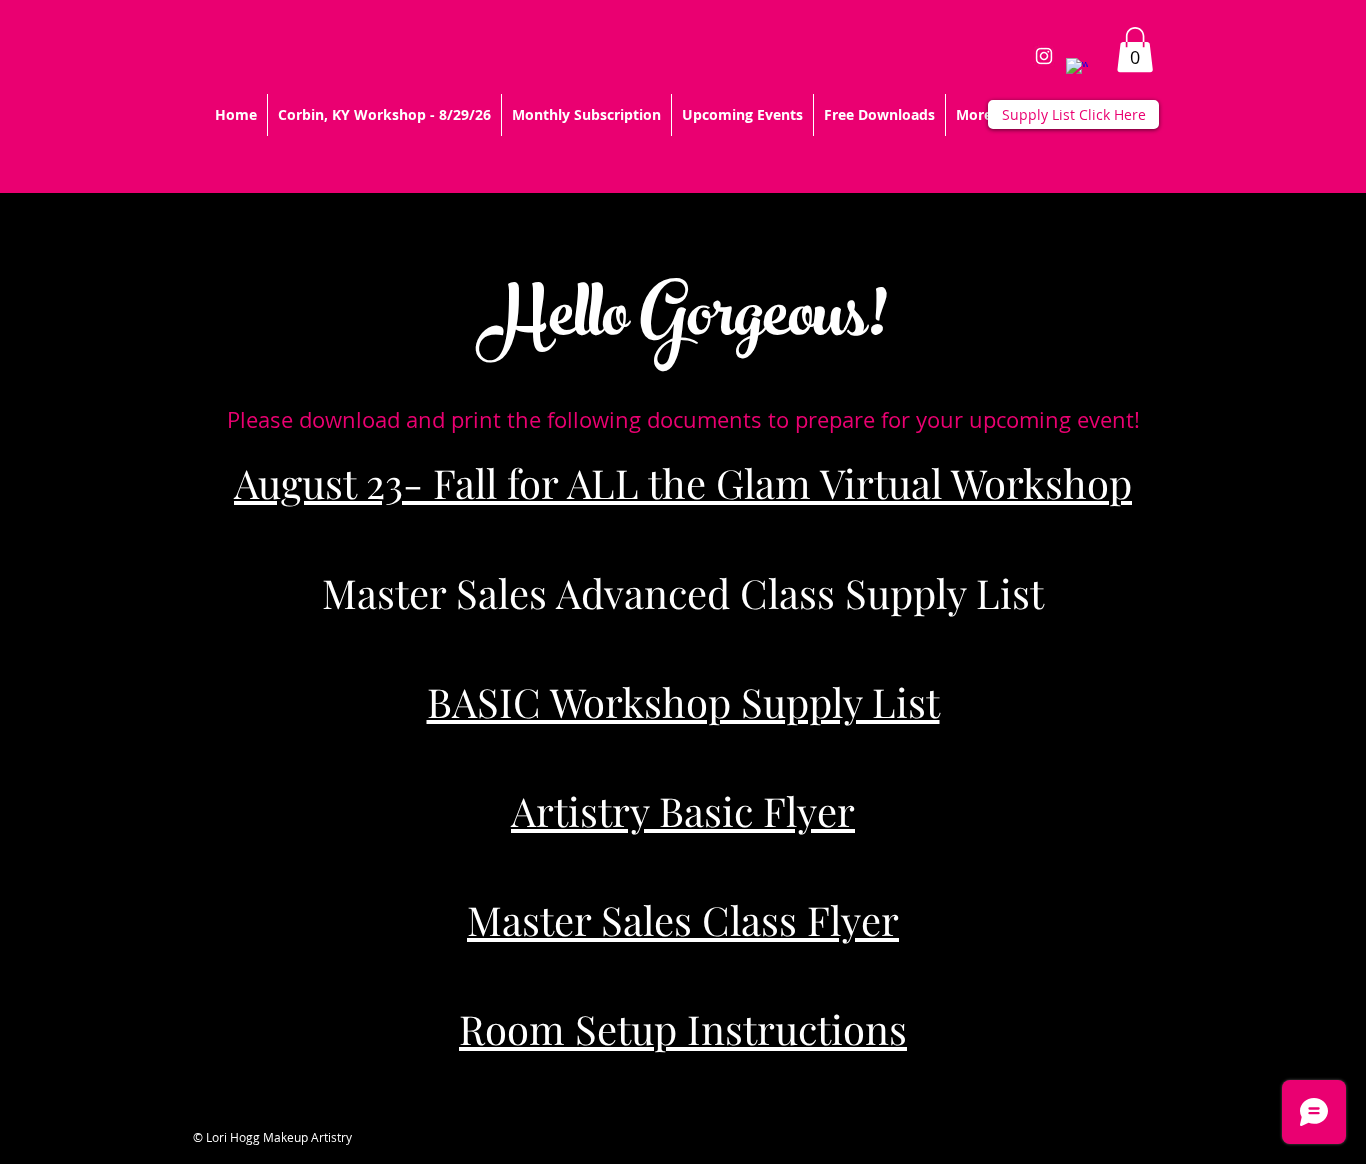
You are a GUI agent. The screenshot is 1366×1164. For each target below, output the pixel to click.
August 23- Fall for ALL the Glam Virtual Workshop (683, 482)
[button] (1135, 49)
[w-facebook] (1077, 69)
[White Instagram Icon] (1044, 56)
